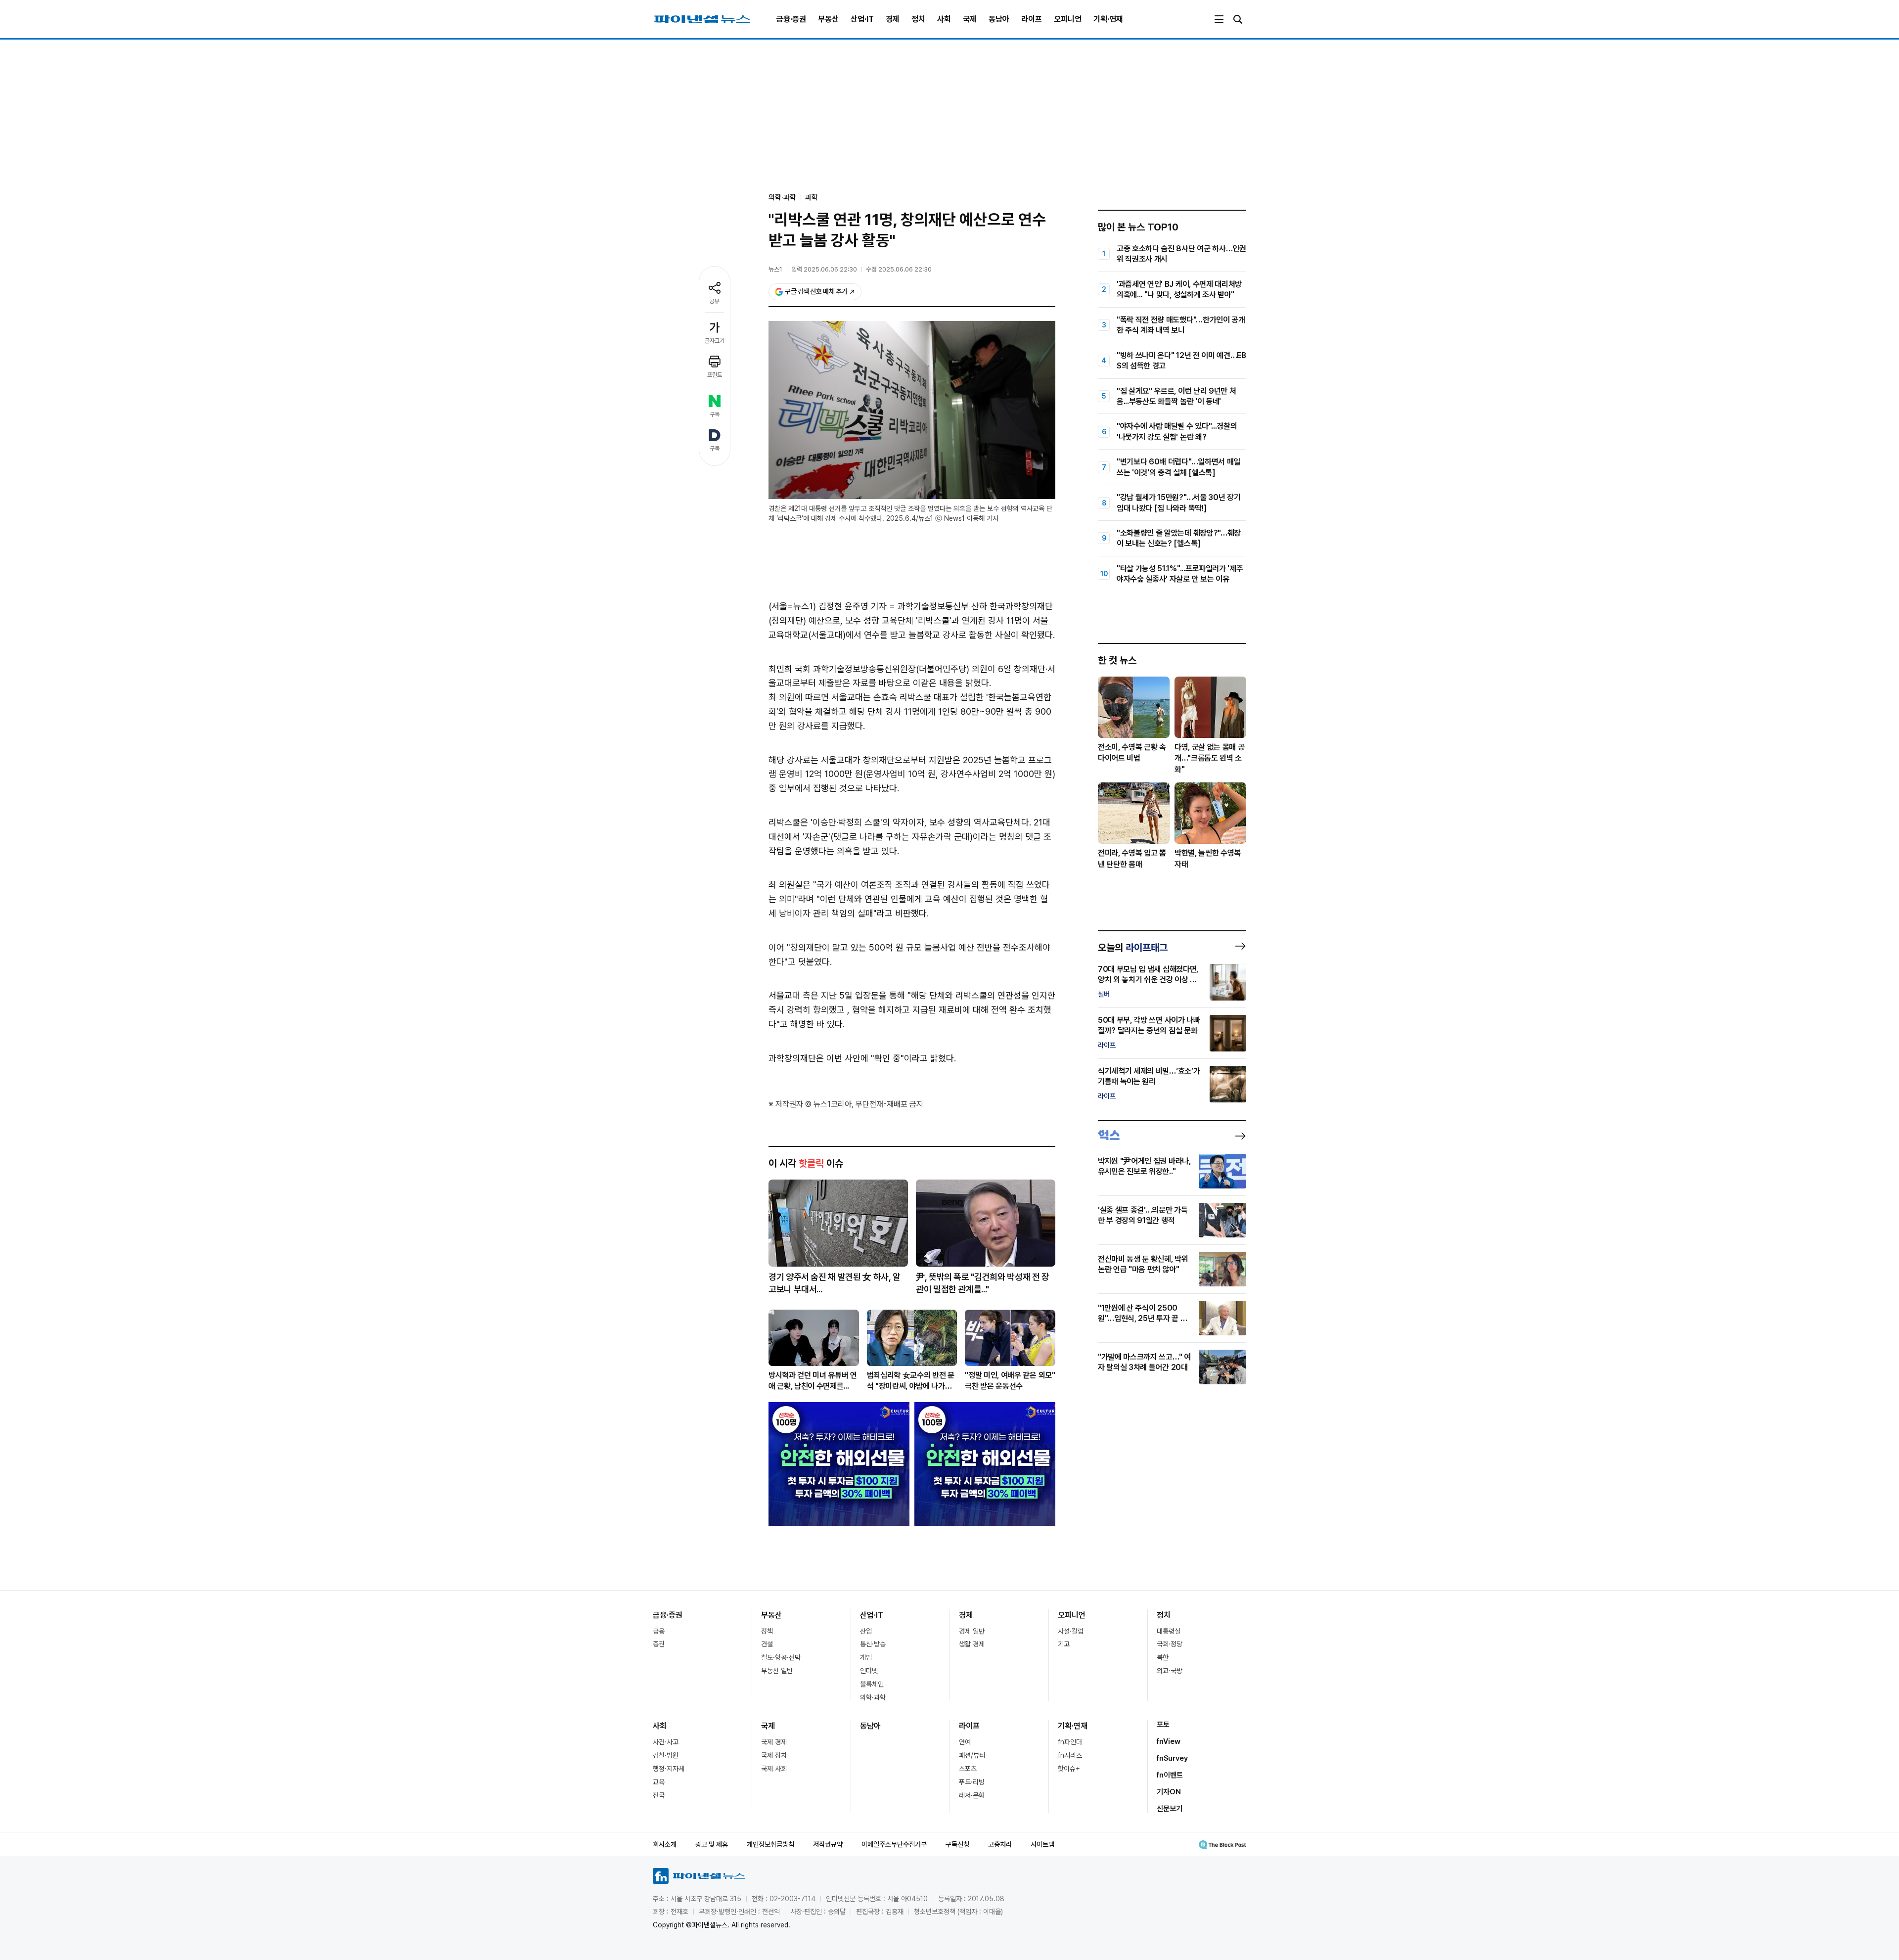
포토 (1163, 1725)
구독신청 (957, 1844)
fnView (1169, 1741)
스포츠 (968, 1769)
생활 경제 (972, 1644)
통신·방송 (873, 1644)
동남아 (999, 19)
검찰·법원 (666, 1755)
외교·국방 (1170, 1671)
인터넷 (869, 1671)
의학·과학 (873, 1697)
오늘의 (1133, 948)
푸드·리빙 (972, 1782)
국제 (970, 19)
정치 (918, 19)
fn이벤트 (1170, 1775)
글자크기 (715, 341)
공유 (715, 301)
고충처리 (1000, 1844)
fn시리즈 (1070, 1755)
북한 (1163, 1657)
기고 (1064, 1644)
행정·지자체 (669, 1769)
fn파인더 (1070, 1742)
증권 (659, 1644)
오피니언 (1068, 19)
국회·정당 (1170, 1644)
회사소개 (665, 1844)
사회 (944, 19)
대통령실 (1169, 1631)
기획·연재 (1108, 19)
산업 (866, 1631)
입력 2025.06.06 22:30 (824, 269)
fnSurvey (1172, 1758)
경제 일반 (972, 1631)
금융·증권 (791, 19)
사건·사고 (666, 1742)
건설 (767, 1644)
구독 (715, 414)
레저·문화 (972, 1795)
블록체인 (872, 1684)
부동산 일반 (777, 1671)
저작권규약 (828, 1844)
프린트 (715, 375)
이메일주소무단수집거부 (894, 1844)
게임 (866, 1657)
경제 (893, 19)
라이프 (1032, 19)
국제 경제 (774, 1742)
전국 (659, 1795)
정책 (767, 1631)
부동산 (828, 19)
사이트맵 (1042, 1844)
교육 (659, 1782)
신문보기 (1170, 1809)
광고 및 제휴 (712, 1844)
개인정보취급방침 (770, 1844)
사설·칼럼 (1071, 1631)
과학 (812, 197)
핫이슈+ (1069, 1769)
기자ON (1169, 1792)
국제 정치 (774, 1755)
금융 (659, 1631)
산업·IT (862, 19)
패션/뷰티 (972, 1755)
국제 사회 (774, 1769)
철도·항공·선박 (781, 1657)
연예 (965, 1742)
